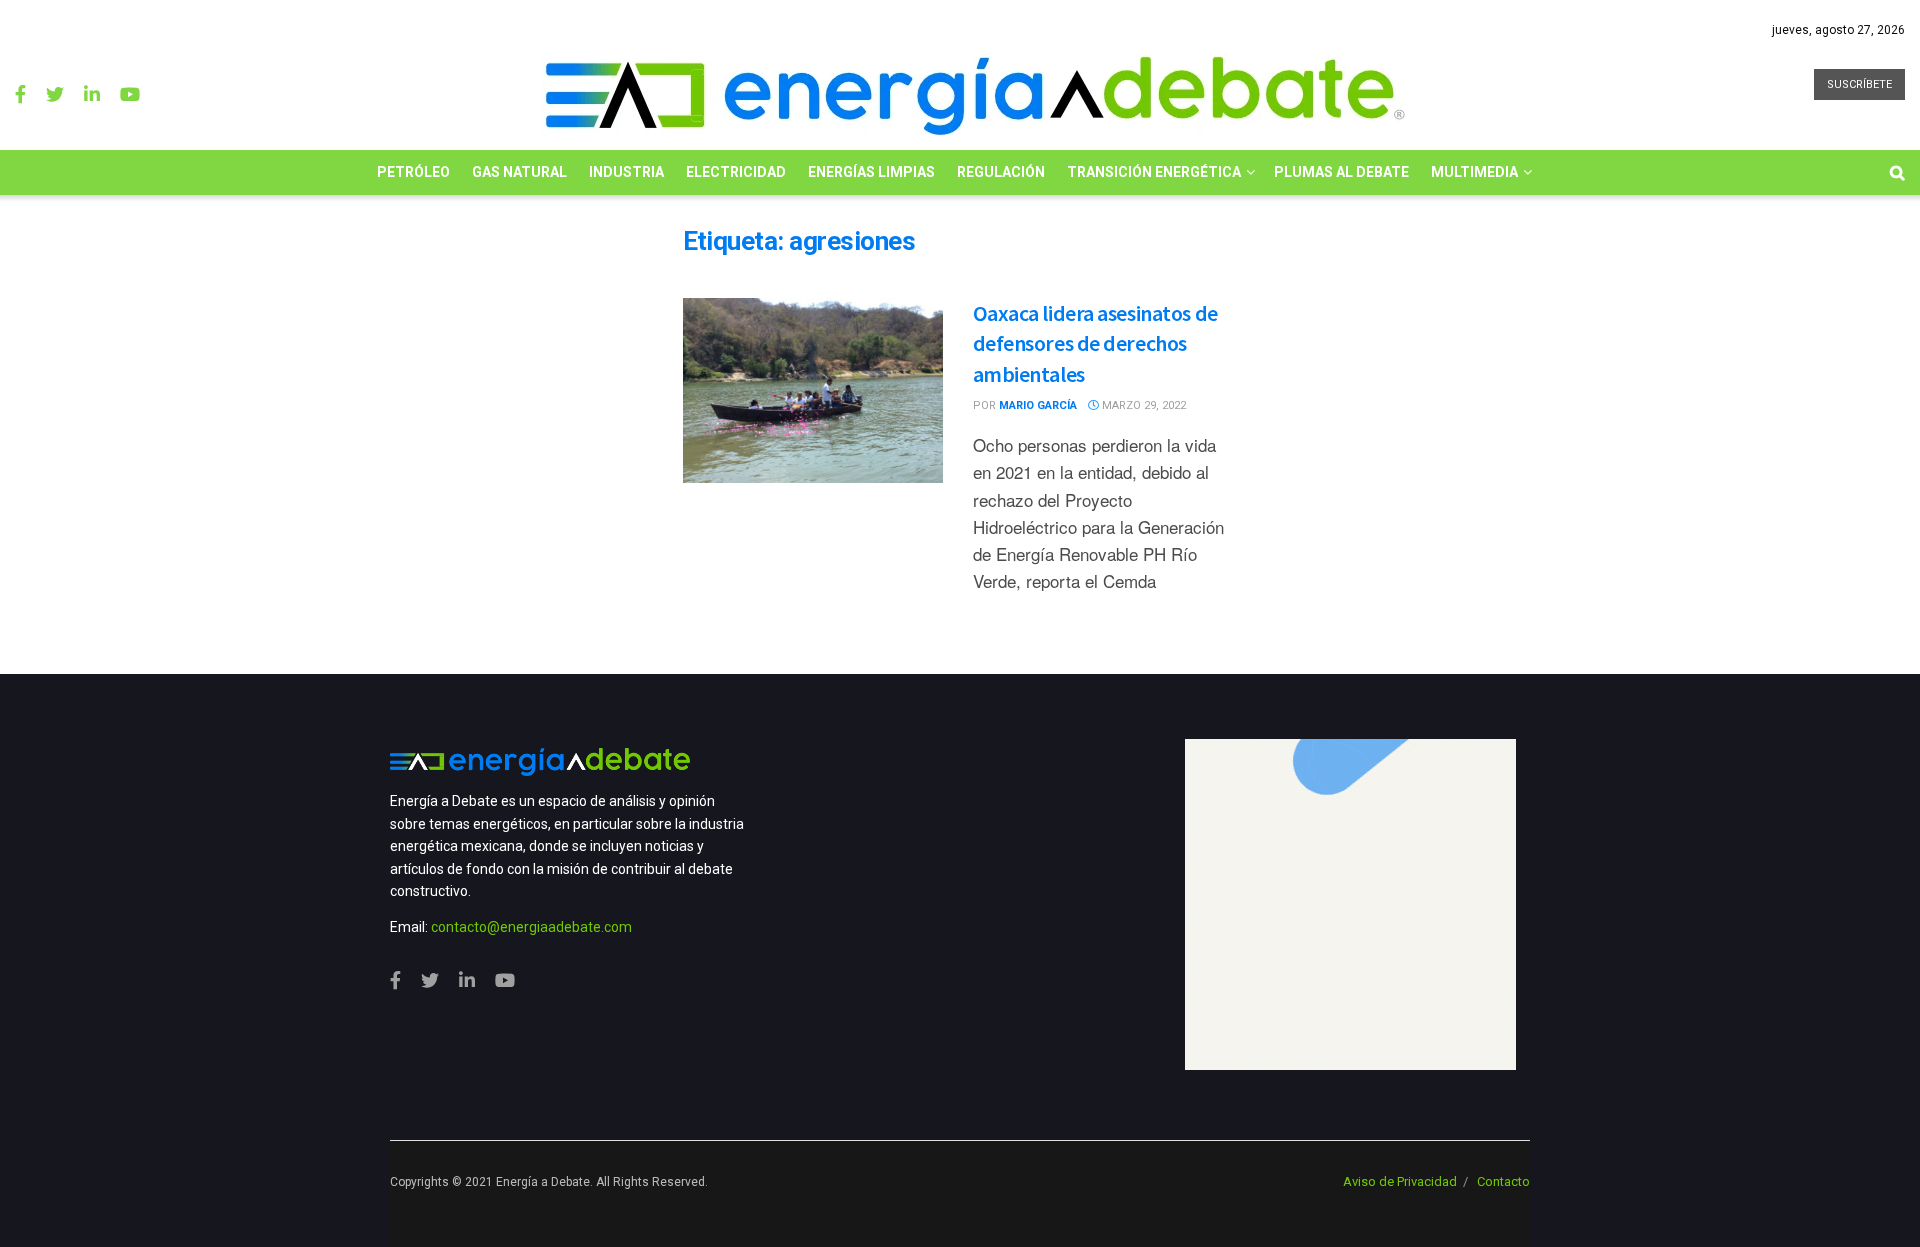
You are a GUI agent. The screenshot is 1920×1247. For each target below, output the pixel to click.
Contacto (1503, 1181)
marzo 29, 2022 (1142, 405)
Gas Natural (519, 172)
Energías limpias (871, 172)
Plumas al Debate (1341, 172)
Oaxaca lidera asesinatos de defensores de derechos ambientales (1095, 344)
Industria (626, 172)
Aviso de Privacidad (1400, 1181)
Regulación (1001, 172)
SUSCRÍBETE (1859, 84)
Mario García (1038, 405)
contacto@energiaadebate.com (531, 927)
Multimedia (1474, 172)
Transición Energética (1154, 172)
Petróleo (413, 172)
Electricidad (736, 172)
